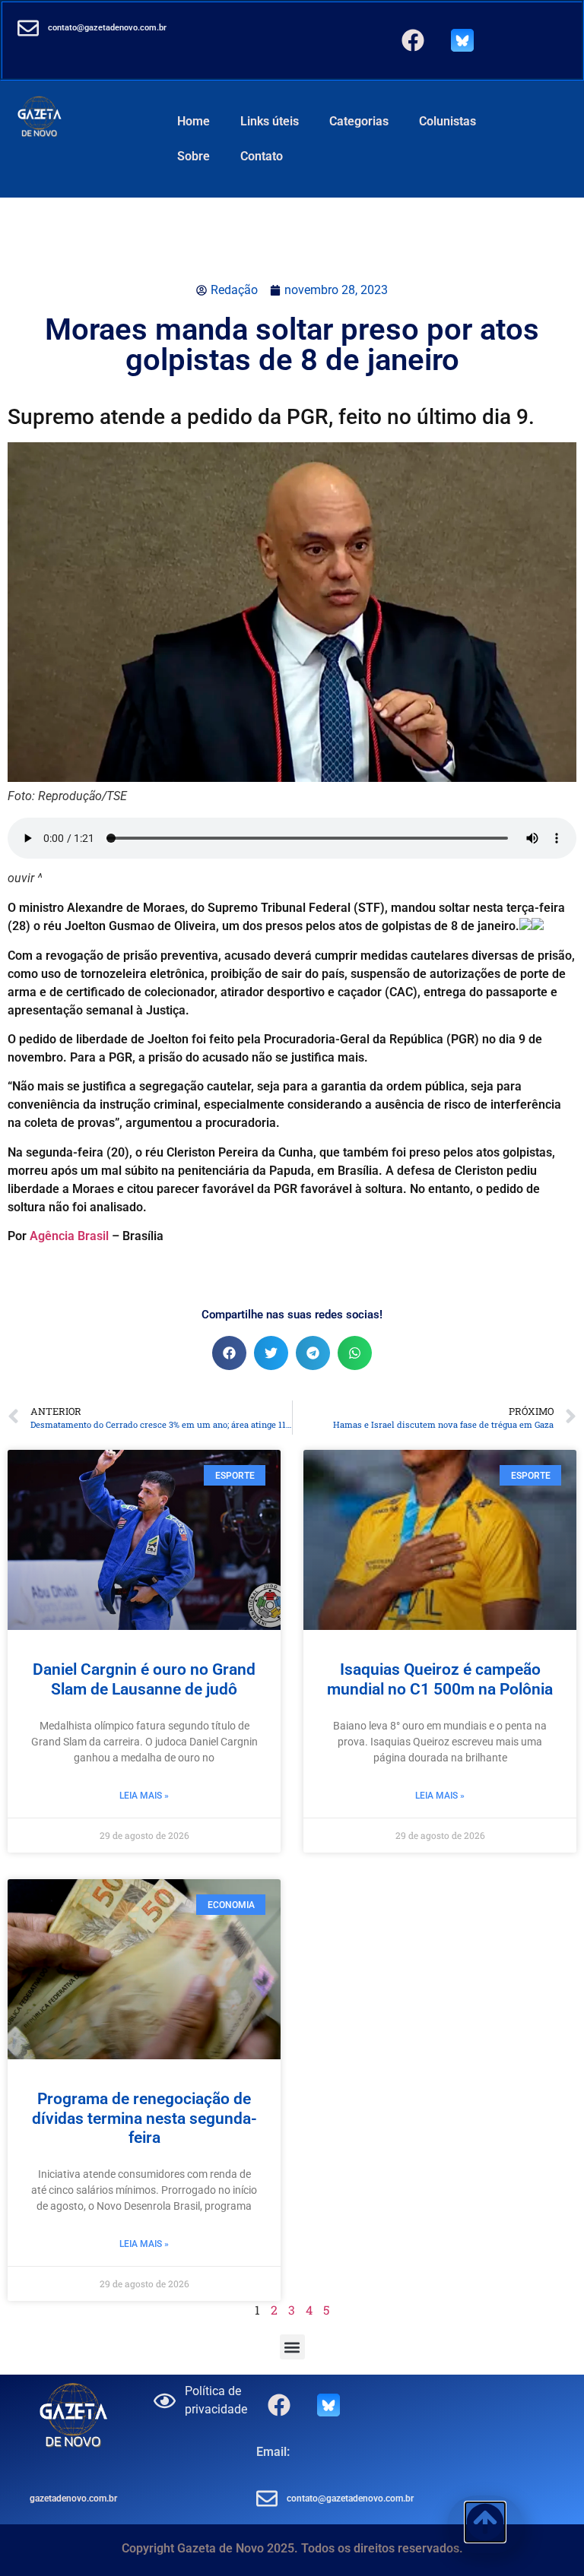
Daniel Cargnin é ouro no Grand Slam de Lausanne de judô (144, 1679)
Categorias (359, 121)
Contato (262, 156)
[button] (229, 1353)
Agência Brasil (69, 1236)
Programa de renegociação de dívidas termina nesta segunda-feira (144, 2118)
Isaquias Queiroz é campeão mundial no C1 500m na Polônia (440, 1679)
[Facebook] (413, 40)
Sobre (194, 156)
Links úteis (270, 121)
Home (194, 121)
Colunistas (448, 121)
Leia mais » (144, 1796)
